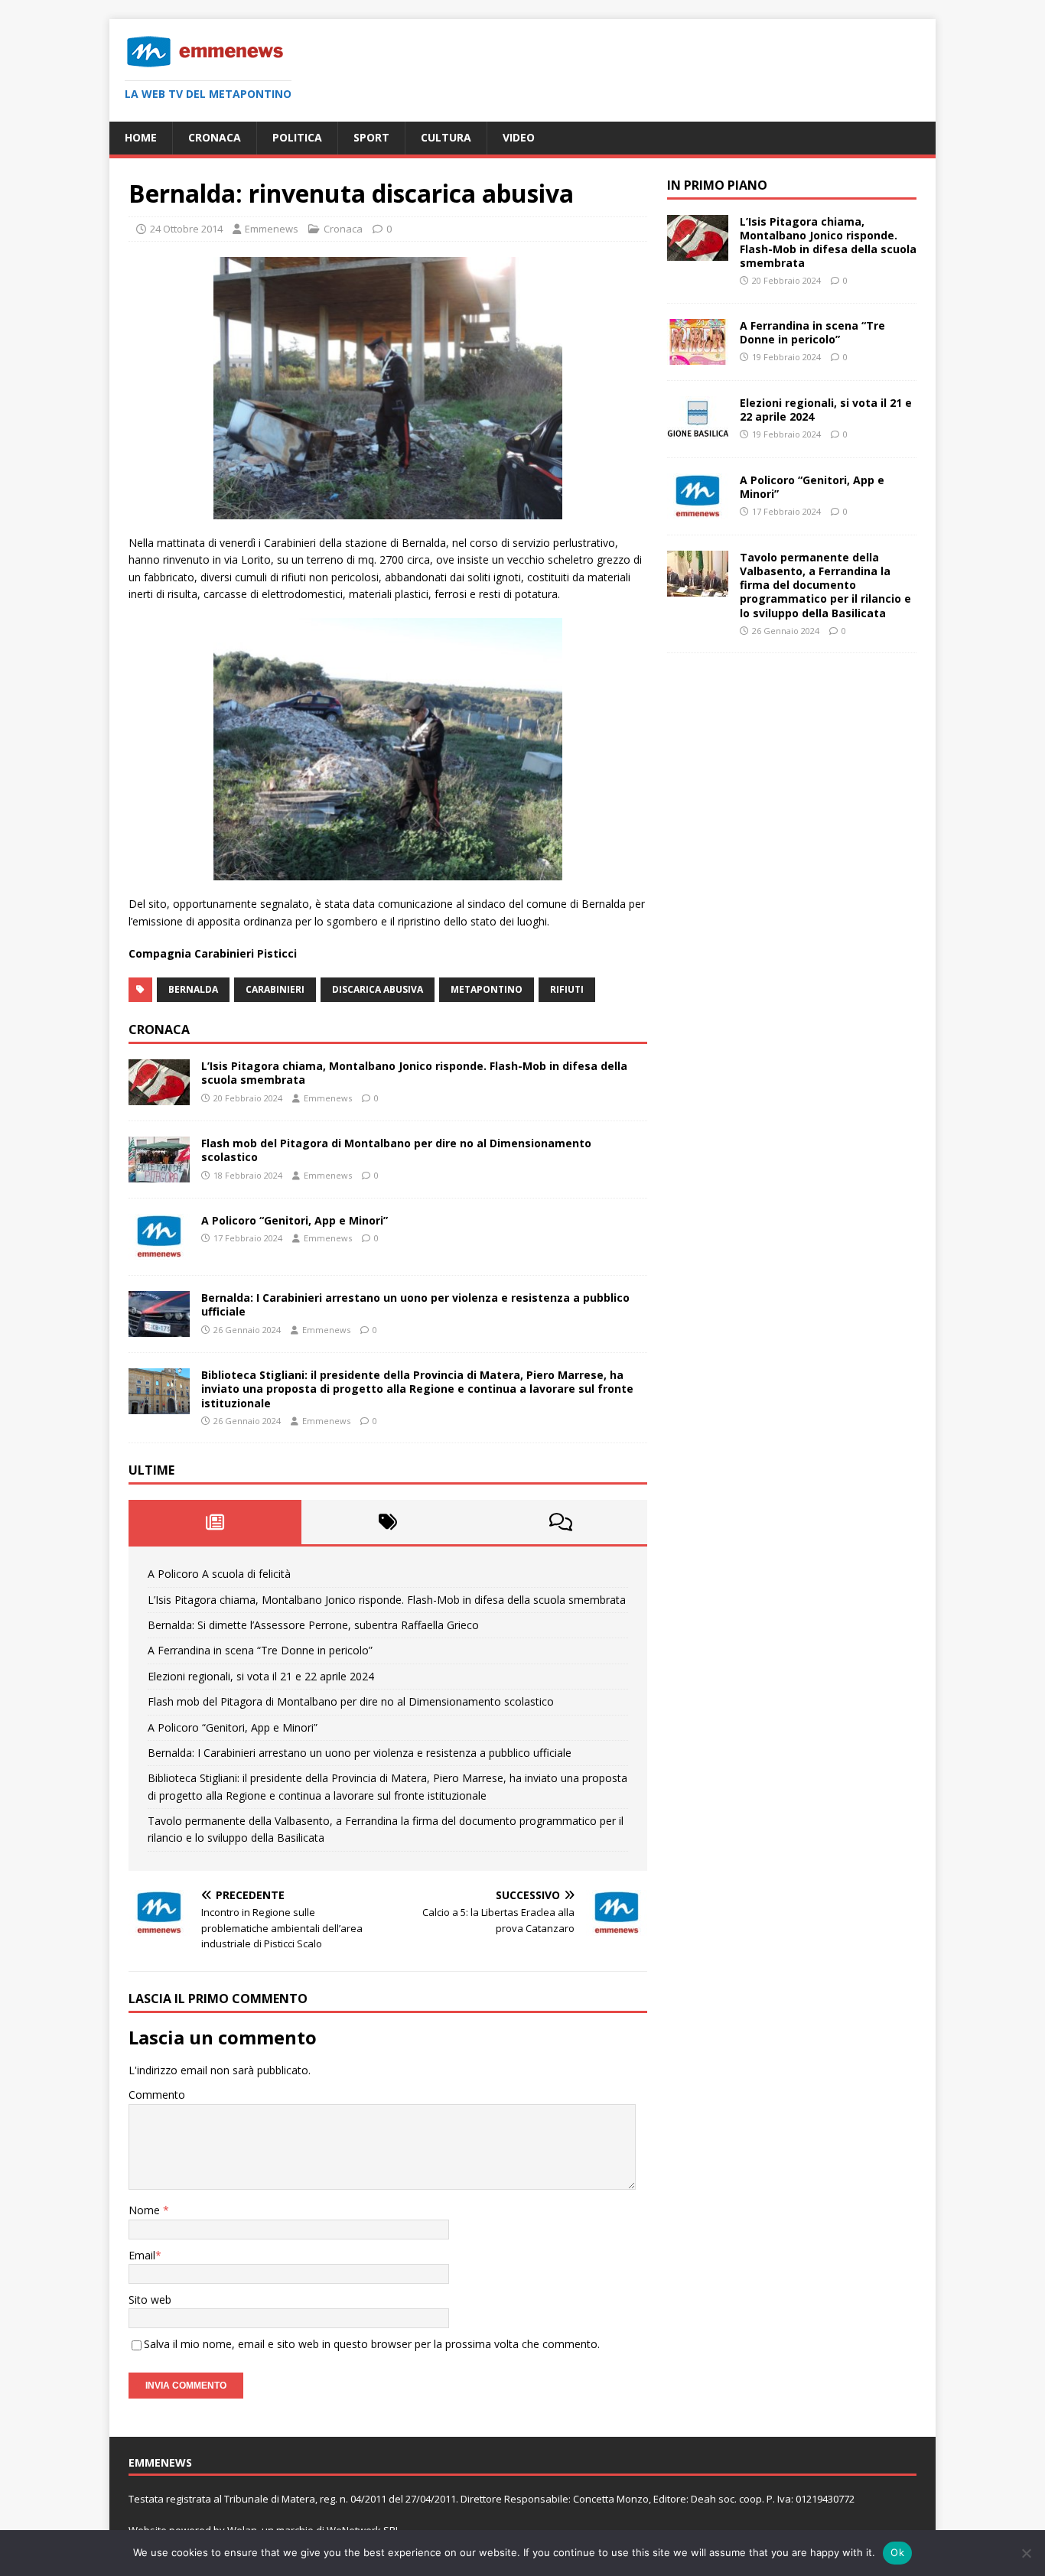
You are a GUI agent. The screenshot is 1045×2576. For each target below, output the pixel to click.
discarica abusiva (378, 989)
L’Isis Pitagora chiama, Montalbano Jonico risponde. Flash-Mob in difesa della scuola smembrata (414, 1073)
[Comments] (561, 1522)
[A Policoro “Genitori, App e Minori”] (159, 1251)
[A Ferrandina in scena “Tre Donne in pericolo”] (698, 356)
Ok (897, 2552)
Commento (157, 2095)
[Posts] (215, 1522)
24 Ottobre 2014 (186, 229)
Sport (371, 137)
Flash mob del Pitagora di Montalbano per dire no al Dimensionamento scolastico (396, 1150)
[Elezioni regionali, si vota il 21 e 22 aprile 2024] (698, 433)
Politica (297, 137)
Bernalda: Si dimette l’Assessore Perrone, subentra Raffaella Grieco (313, 1625)
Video (519, 137)
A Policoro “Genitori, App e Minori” (295, 1220)
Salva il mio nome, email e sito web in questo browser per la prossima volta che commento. (372, 2344)
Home (141, 137)
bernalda (193, 989)
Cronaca (215, 137)
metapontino (487, 989)
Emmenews (272, 229)
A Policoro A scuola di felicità (219, 1574)
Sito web (150, 2300)
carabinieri (275, 989)
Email (142, 2255)
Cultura (446, 137)
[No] (1026, 2553)
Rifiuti (567, 989)
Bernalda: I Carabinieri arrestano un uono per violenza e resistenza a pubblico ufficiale (415, 1304)
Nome (146, 2210)
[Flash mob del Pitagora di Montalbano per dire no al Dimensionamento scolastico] (159, 1174)
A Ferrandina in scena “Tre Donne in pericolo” (260, 1650)
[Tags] (388, 1522)
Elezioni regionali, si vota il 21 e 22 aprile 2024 (261, 1676)
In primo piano (717, 185)
